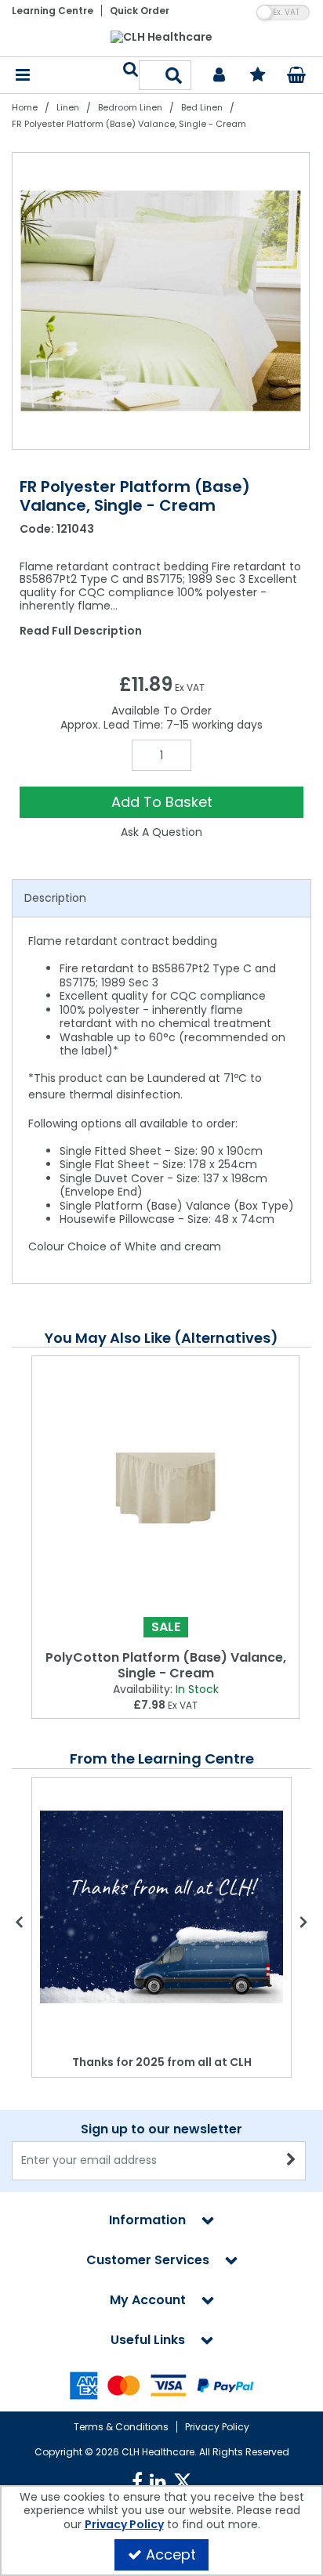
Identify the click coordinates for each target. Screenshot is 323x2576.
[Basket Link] (297, 77)
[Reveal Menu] (23, 76)
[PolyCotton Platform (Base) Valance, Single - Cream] (165, 1488)
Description (55, 898)
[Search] (174, 75)
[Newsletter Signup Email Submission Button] (292, 2161)
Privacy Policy (217, 2427)
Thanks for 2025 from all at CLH (162, 2062)
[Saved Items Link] (258, 76)
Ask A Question (161, 832)
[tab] (161, 899)
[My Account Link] (219, 76)
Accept (171, 2554)
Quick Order (140, 11)
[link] (137, 2482)
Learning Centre (53, 11)
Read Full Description (81, 631)
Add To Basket (162, 802)
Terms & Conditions (121, 2427)
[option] (161, 301)
